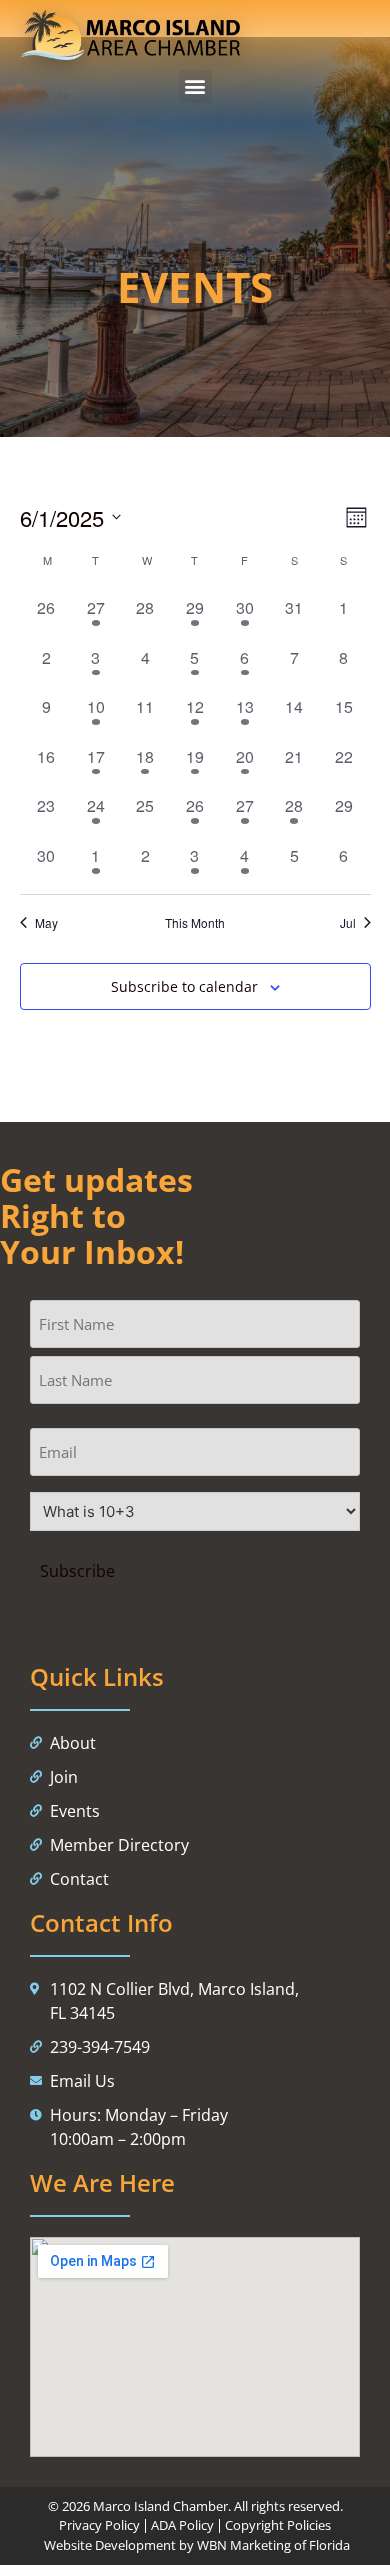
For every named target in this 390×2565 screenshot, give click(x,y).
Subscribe (76, 1571)
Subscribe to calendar (184, 986)
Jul (348, 923)
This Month (195, 923)
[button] (195, 86)
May (46, 923)
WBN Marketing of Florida (273, 2545)
